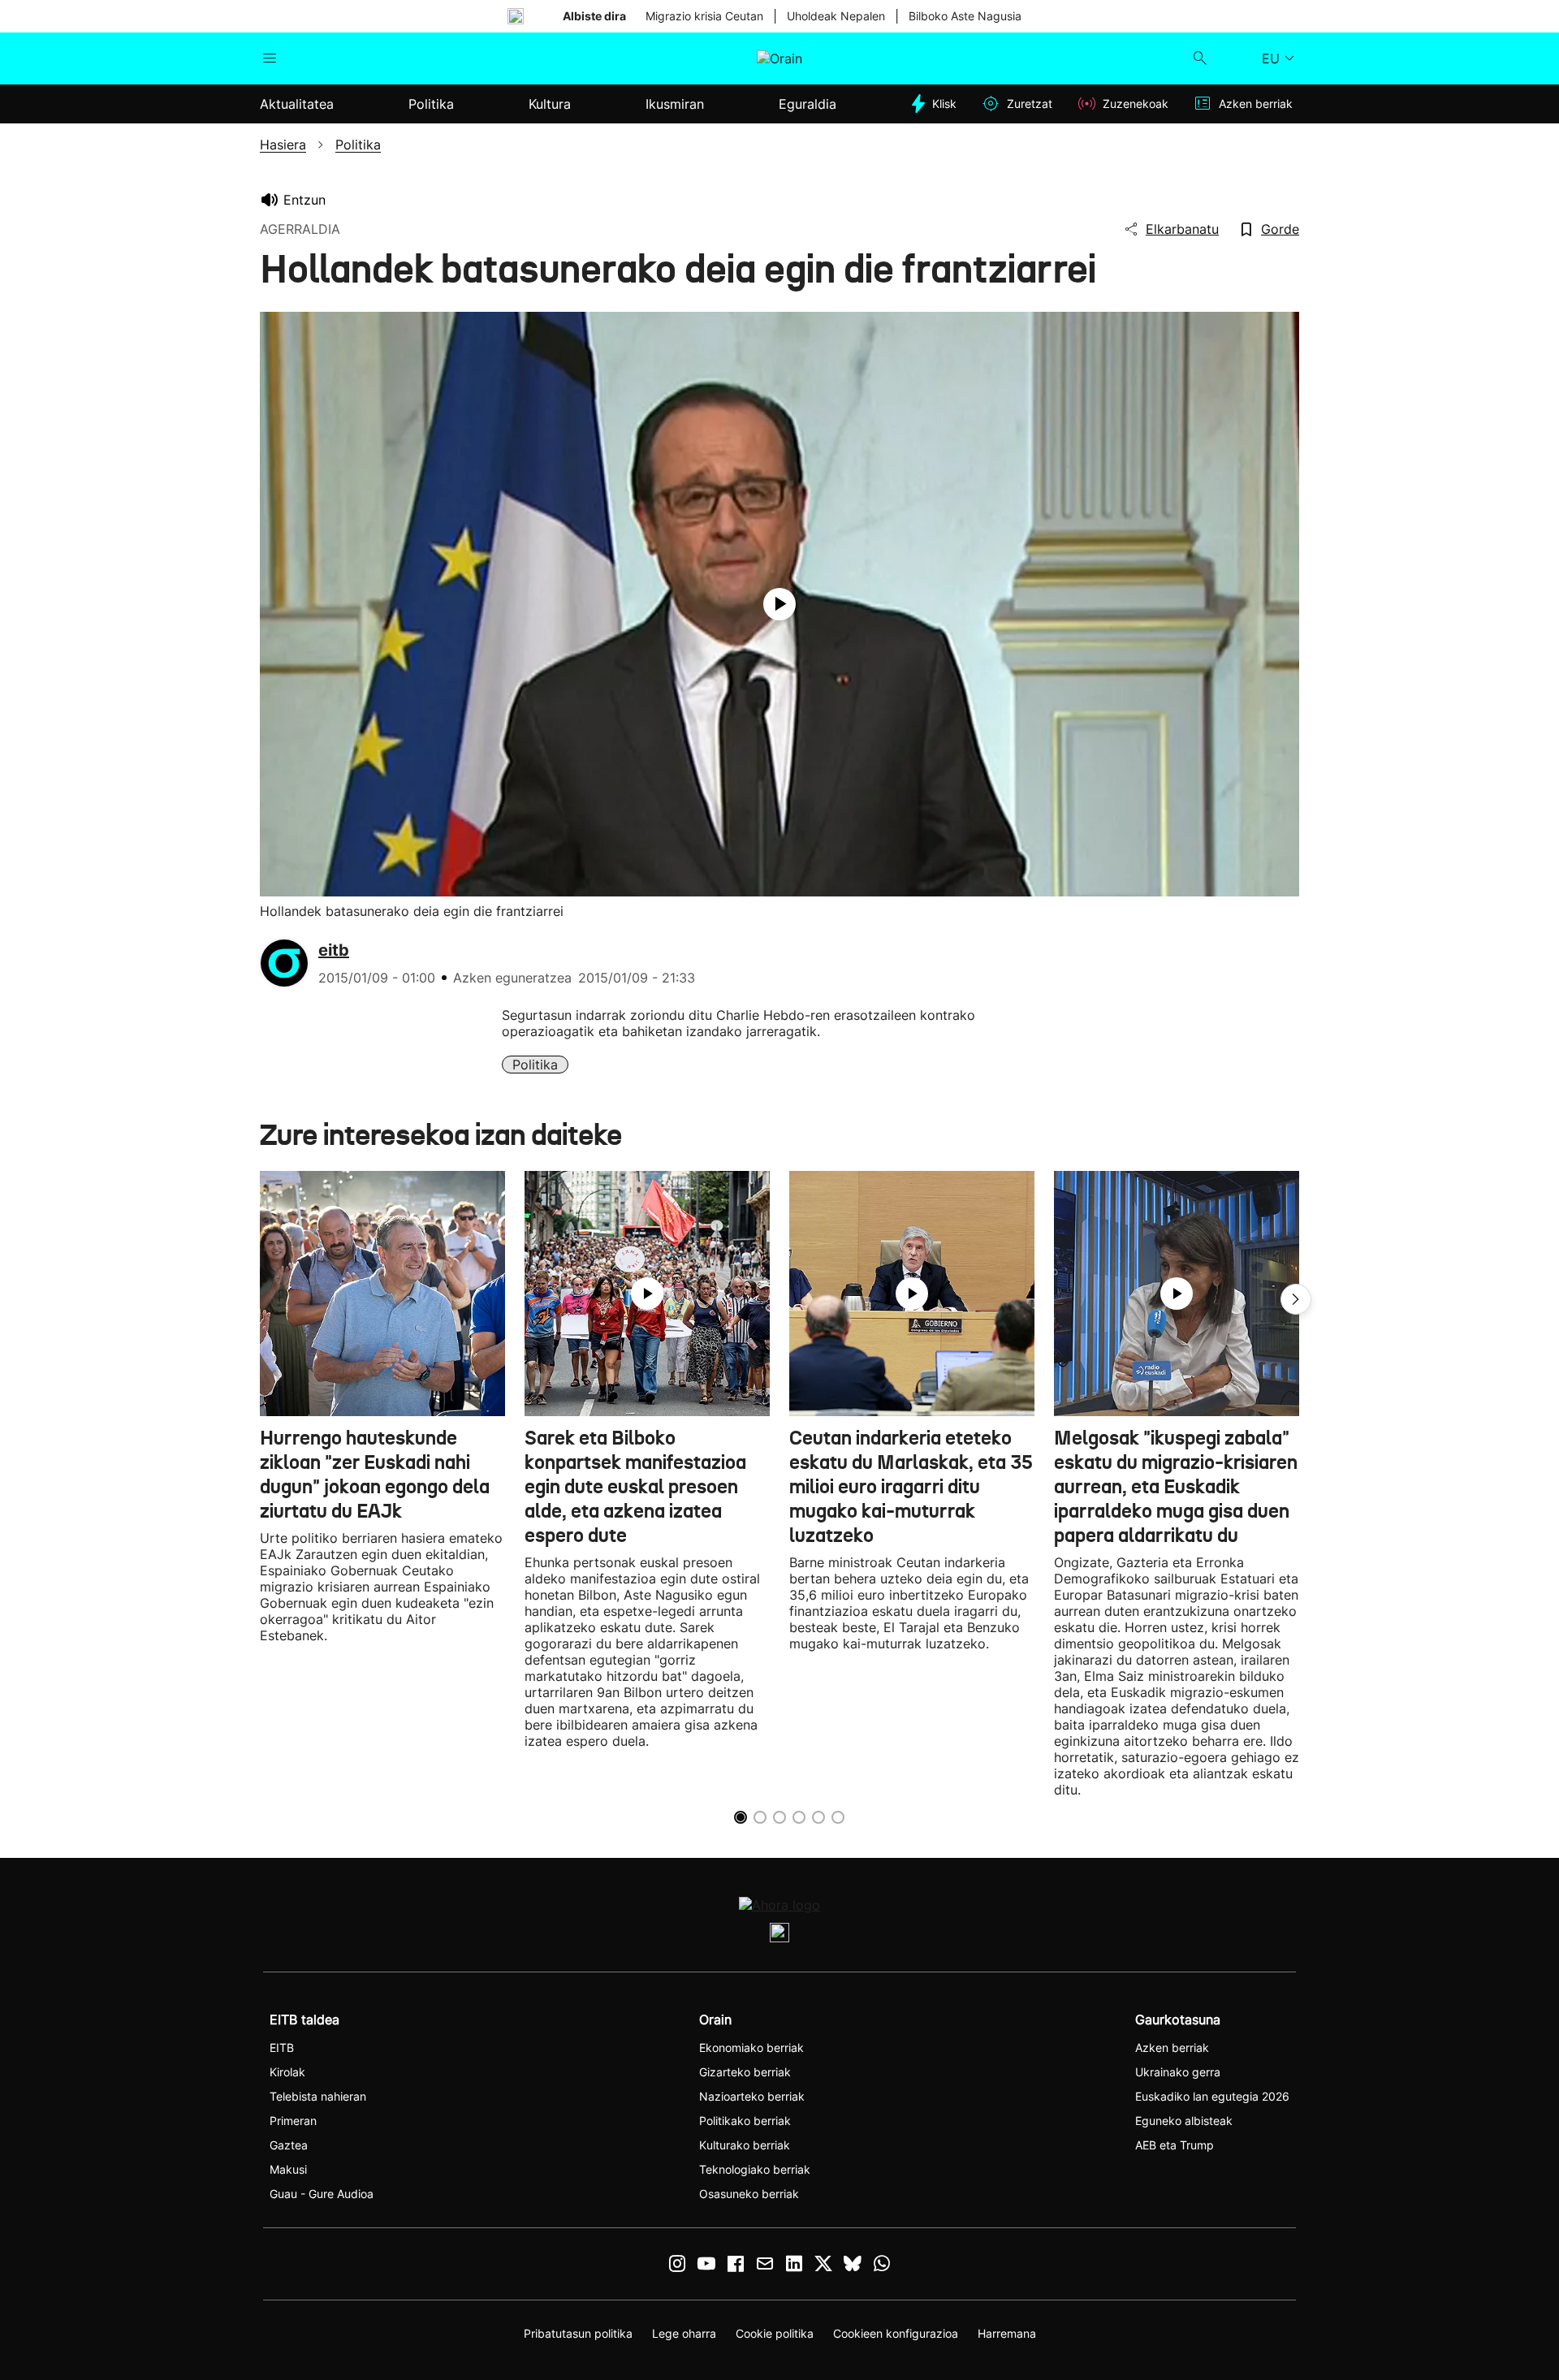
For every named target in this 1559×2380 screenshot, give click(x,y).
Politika (535, 1065)
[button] (1296, 1299)
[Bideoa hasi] (779, 604)
